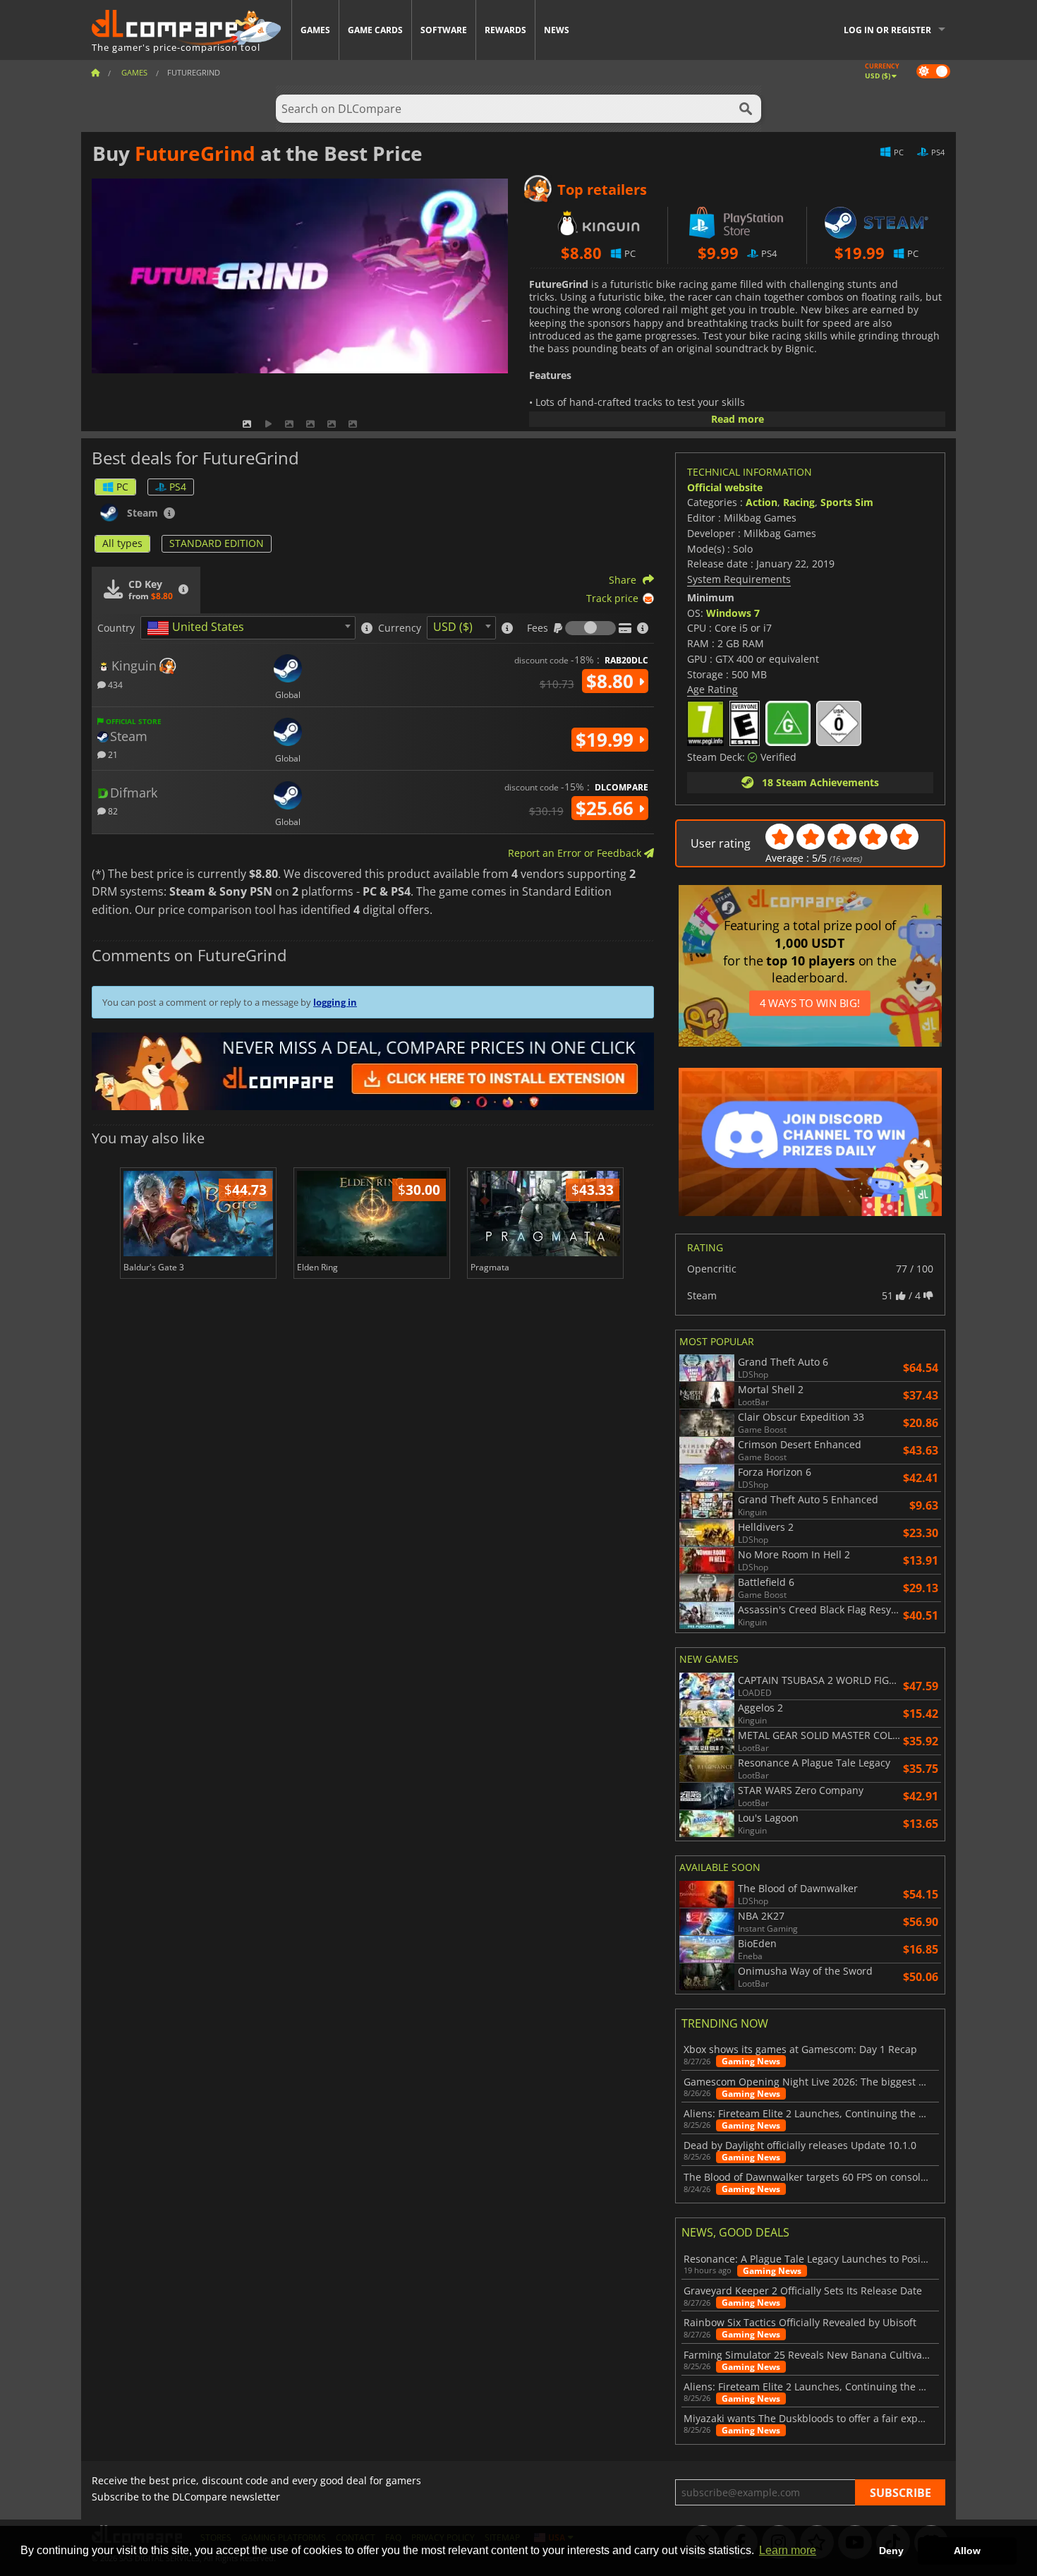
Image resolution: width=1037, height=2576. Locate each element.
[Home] (95, 72)
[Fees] (590, 628)
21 (112, 754)
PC (122, 487)
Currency (400, 628)
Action (762, 502)
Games (315, 30)
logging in (335, 1002)
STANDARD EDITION (217, 543)
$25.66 (607, 808)
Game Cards (375, 30)
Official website (725, 487)
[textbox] (198, 628)
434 (114, 684)
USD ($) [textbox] (453, 627)
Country (116, 628)
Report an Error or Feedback (576, 853)
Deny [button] (891, 2551)
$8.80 (612, 681)
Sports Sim (847, 502)
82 (112, 811)
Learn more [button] (788, 2550)
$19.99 (607, 740)
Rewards (505, 30)
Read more (738, 419)
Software (444, 30)
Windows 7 (733, 613)
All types (122, 543)
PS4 (178, 487)
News (557, 30)
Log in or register (887, 30)
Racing (799, 502)
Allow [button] (967, 2551)
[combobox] (248, 628)
